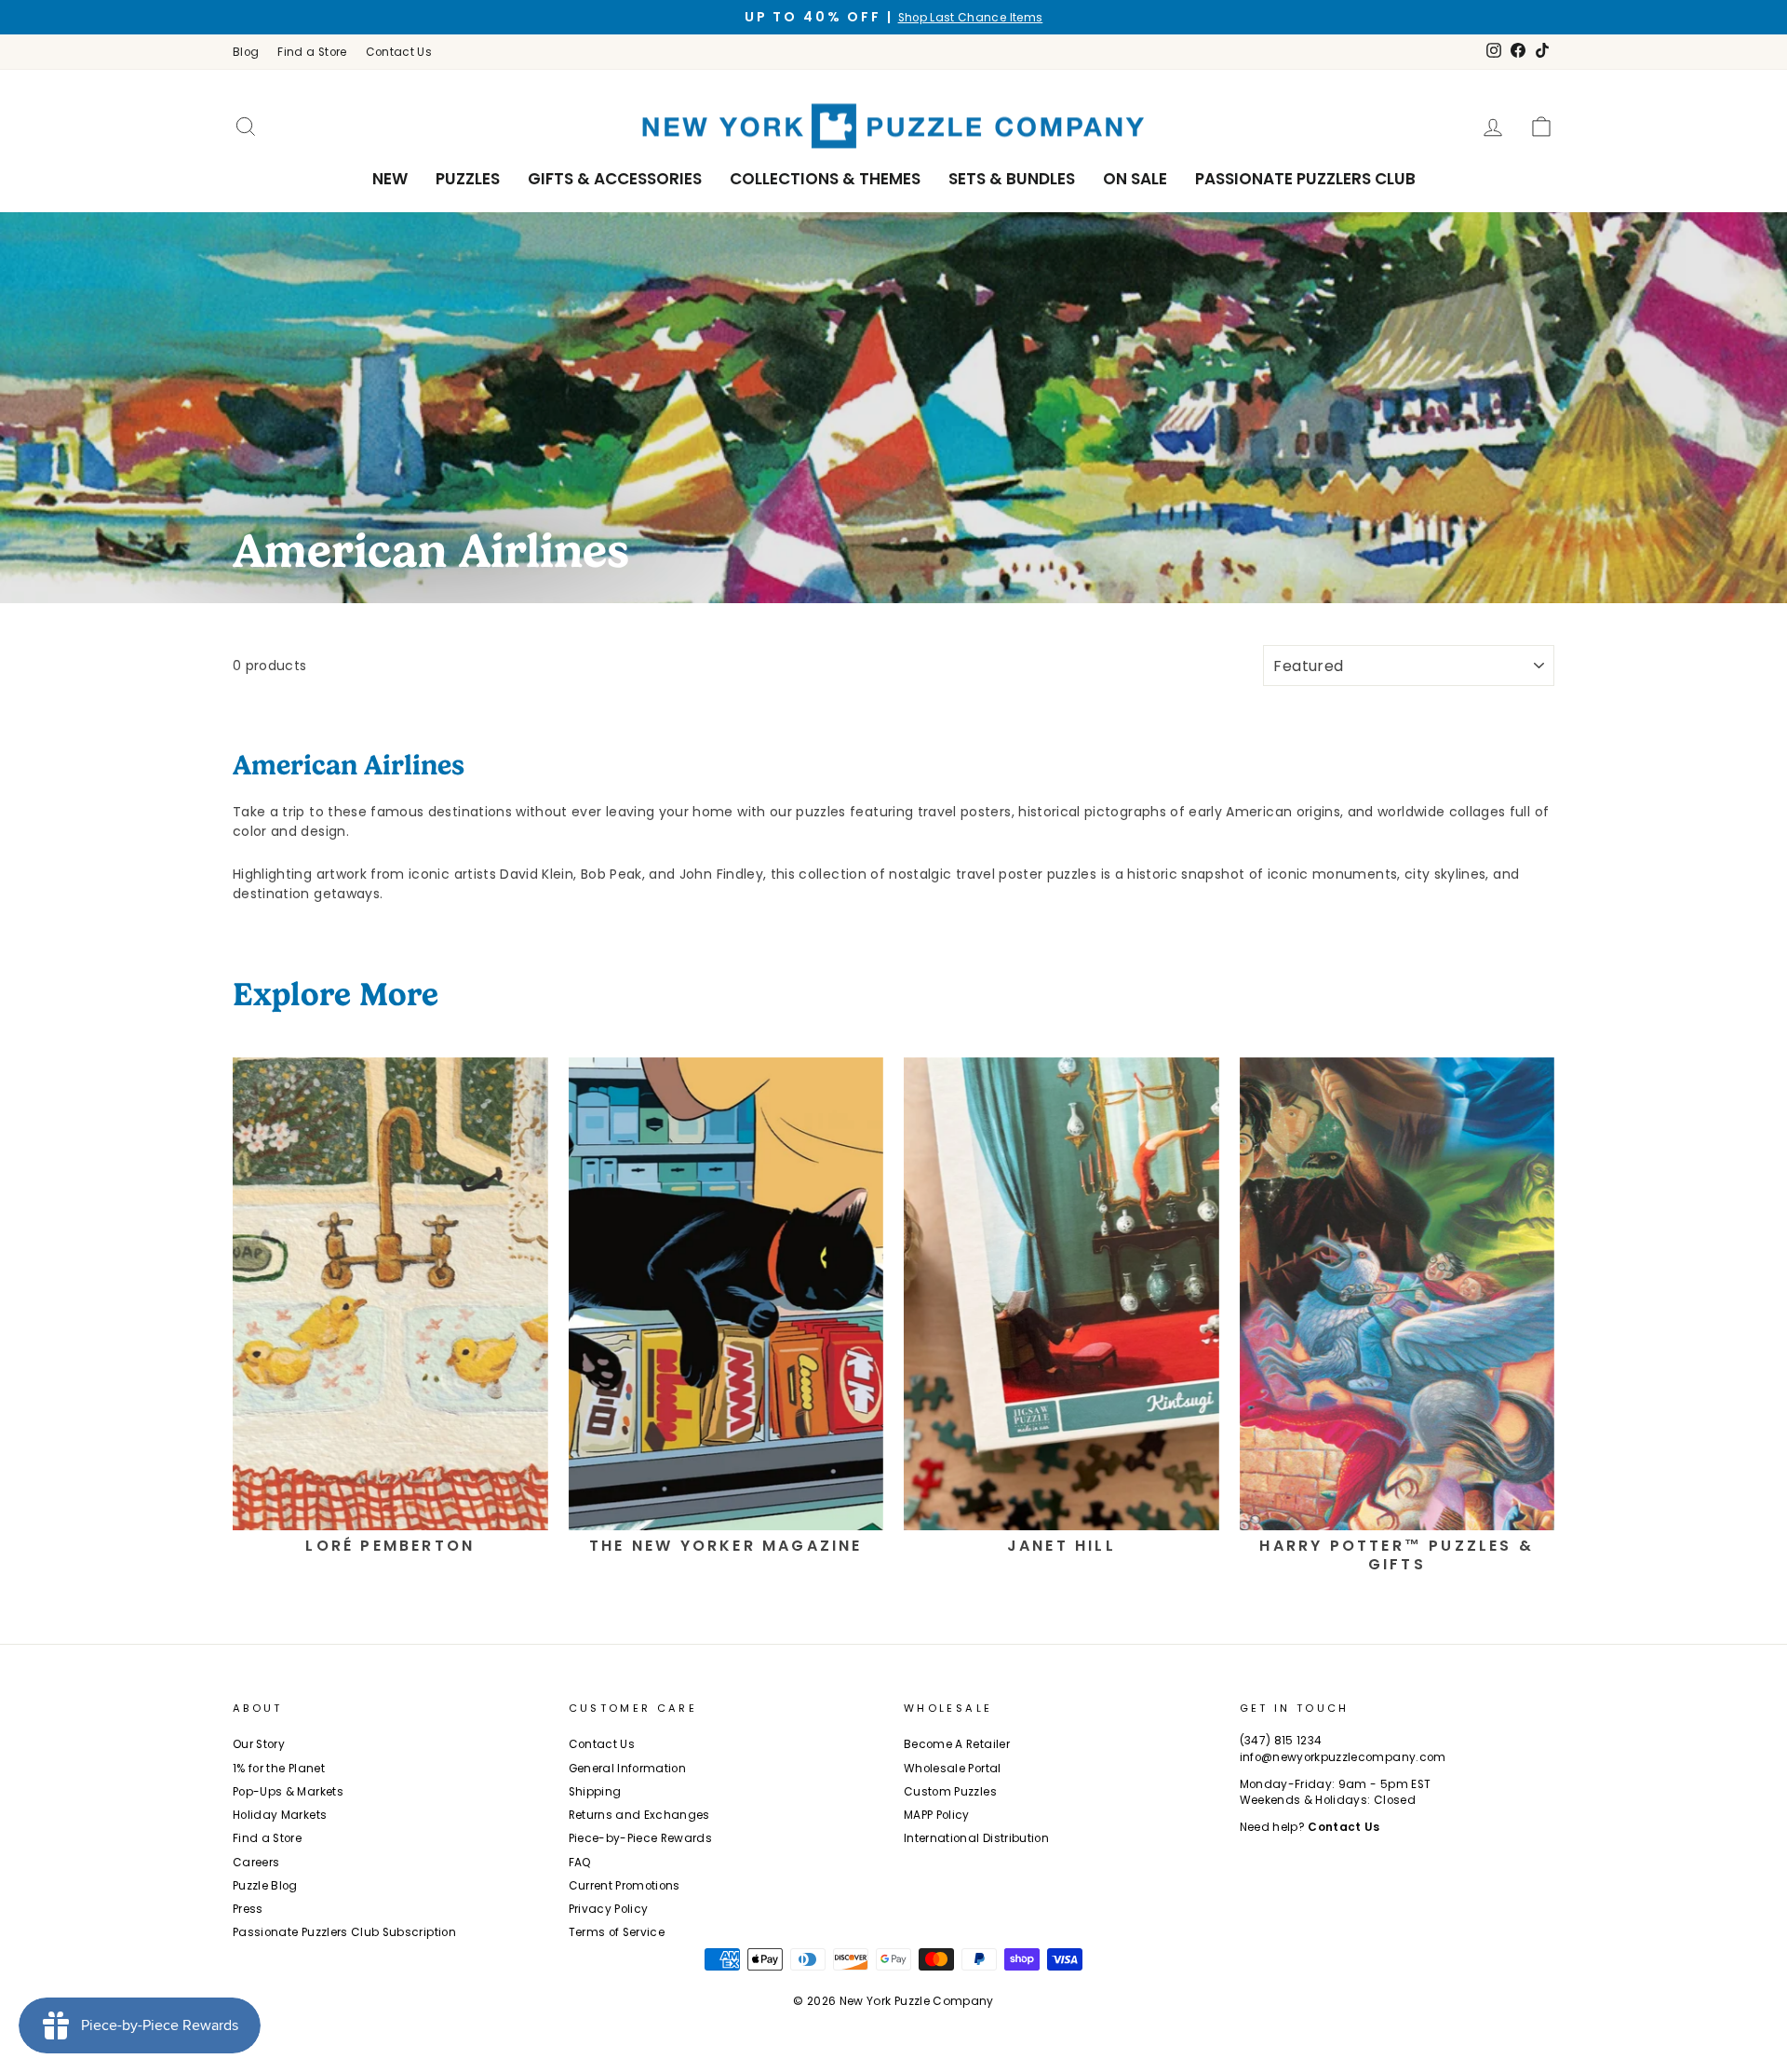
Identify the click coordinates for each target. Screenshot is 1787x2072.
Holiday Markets (280, 1815)
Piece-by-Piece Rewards (641, 1838)
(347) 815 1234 (1281, 1741)
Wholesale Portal (953, 1769)
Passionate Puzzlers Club (1305, 179)
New (390, 179)
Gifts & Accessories (615, 179)
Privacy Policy (609, 1909)
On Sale (1135, 179)
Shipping (595, 1792)
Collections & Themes (825, 179)
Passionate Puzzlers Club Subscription (344, 1932)
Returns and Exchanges (639, 1815)
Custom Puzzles (950, 1792)
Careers (256, 1863)
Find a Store (312, 52)
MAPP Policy (937, 1815)
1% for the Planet (279, 1769)
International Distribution (976, 1838)
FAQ (580, 1863)
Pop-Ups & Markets (288, 1792)
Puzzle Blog (265, 1886)
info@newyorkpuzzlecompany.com (1343, 1757)
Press (248, 1909)
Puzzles (468, 179)
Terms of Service (617, 1932)
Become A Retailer (957, 1744)
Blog (246, 52)
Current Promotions (625, 1886)
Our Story (259, 1744)
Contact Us (399, 52)
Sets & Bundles (1012, 179)
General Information (628, 1769)
